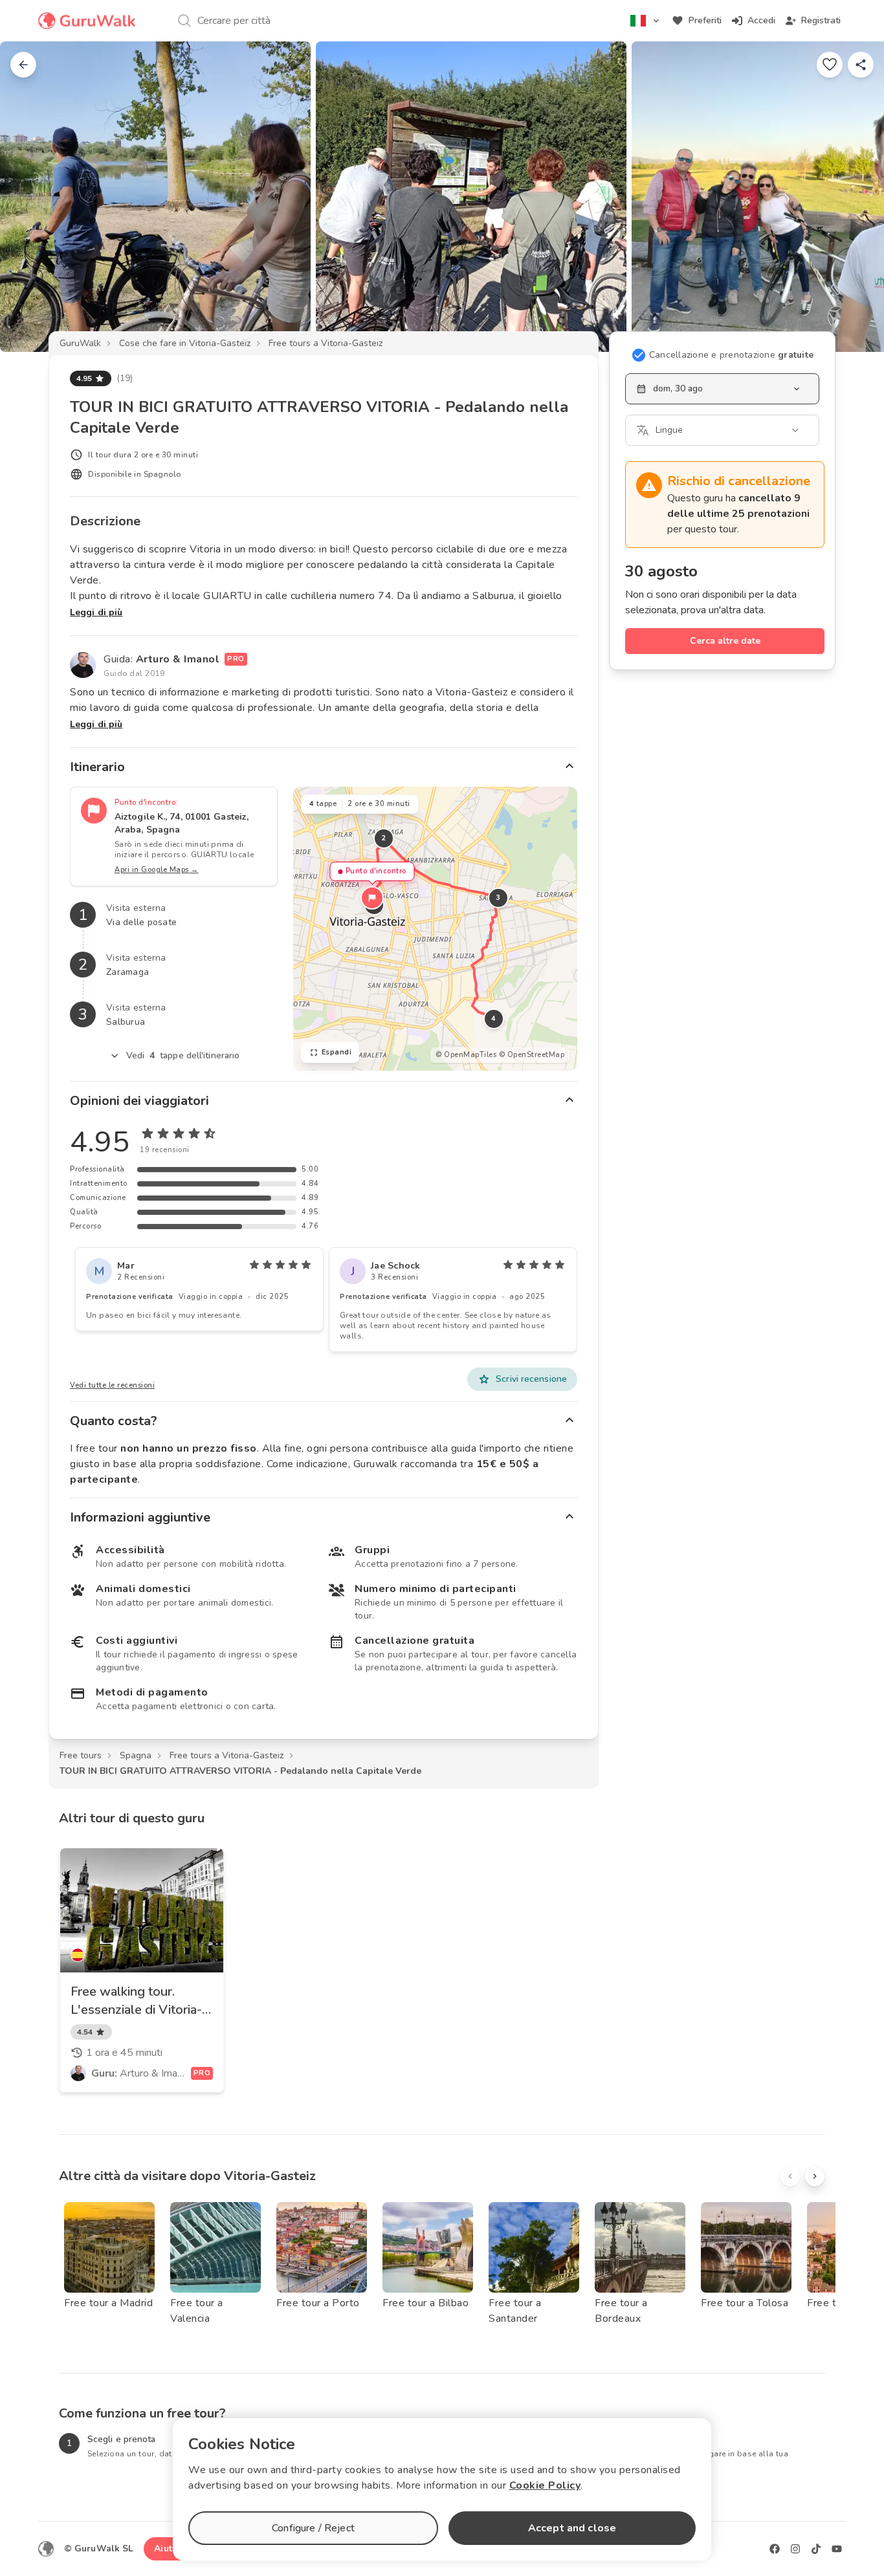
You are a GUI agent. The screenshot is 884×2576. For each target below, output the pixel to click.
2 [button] (384, 838)
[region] (435, 929)
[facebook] (775, 2549)
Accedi (761, 20)
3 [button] (498, 898)
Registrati (821, 20)
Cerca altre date (725, 641)
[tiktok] (816, 2549)
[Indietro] (23, 65)
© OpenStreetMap (532, 1055)
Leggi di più (96, 612)
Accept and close (572, 2528)
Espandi (337, 1052)
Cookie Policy (545, 2485)
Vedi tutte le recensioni (112, 1385)
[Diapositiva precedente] (31, 197)
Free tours (81, 1755)
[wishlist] (830, 65)
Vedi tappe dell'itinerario (183, 1055)
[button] (372, 898)
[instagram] (795, 2549)
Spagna (136, 1755)
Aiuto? (168, 2549)
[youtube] (837, 2549)
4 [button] (494, 1019)
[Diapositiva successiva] (853, 197)
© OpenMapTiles (466, 1055)
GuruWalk (80, 343)
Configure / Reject (313, 2528)
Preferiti (705, 20)
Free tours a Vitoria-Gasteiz (326, 343)
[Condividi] (861, 65)
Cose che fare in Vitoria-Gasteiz (185, 343)
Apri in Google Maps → (157, 870)
